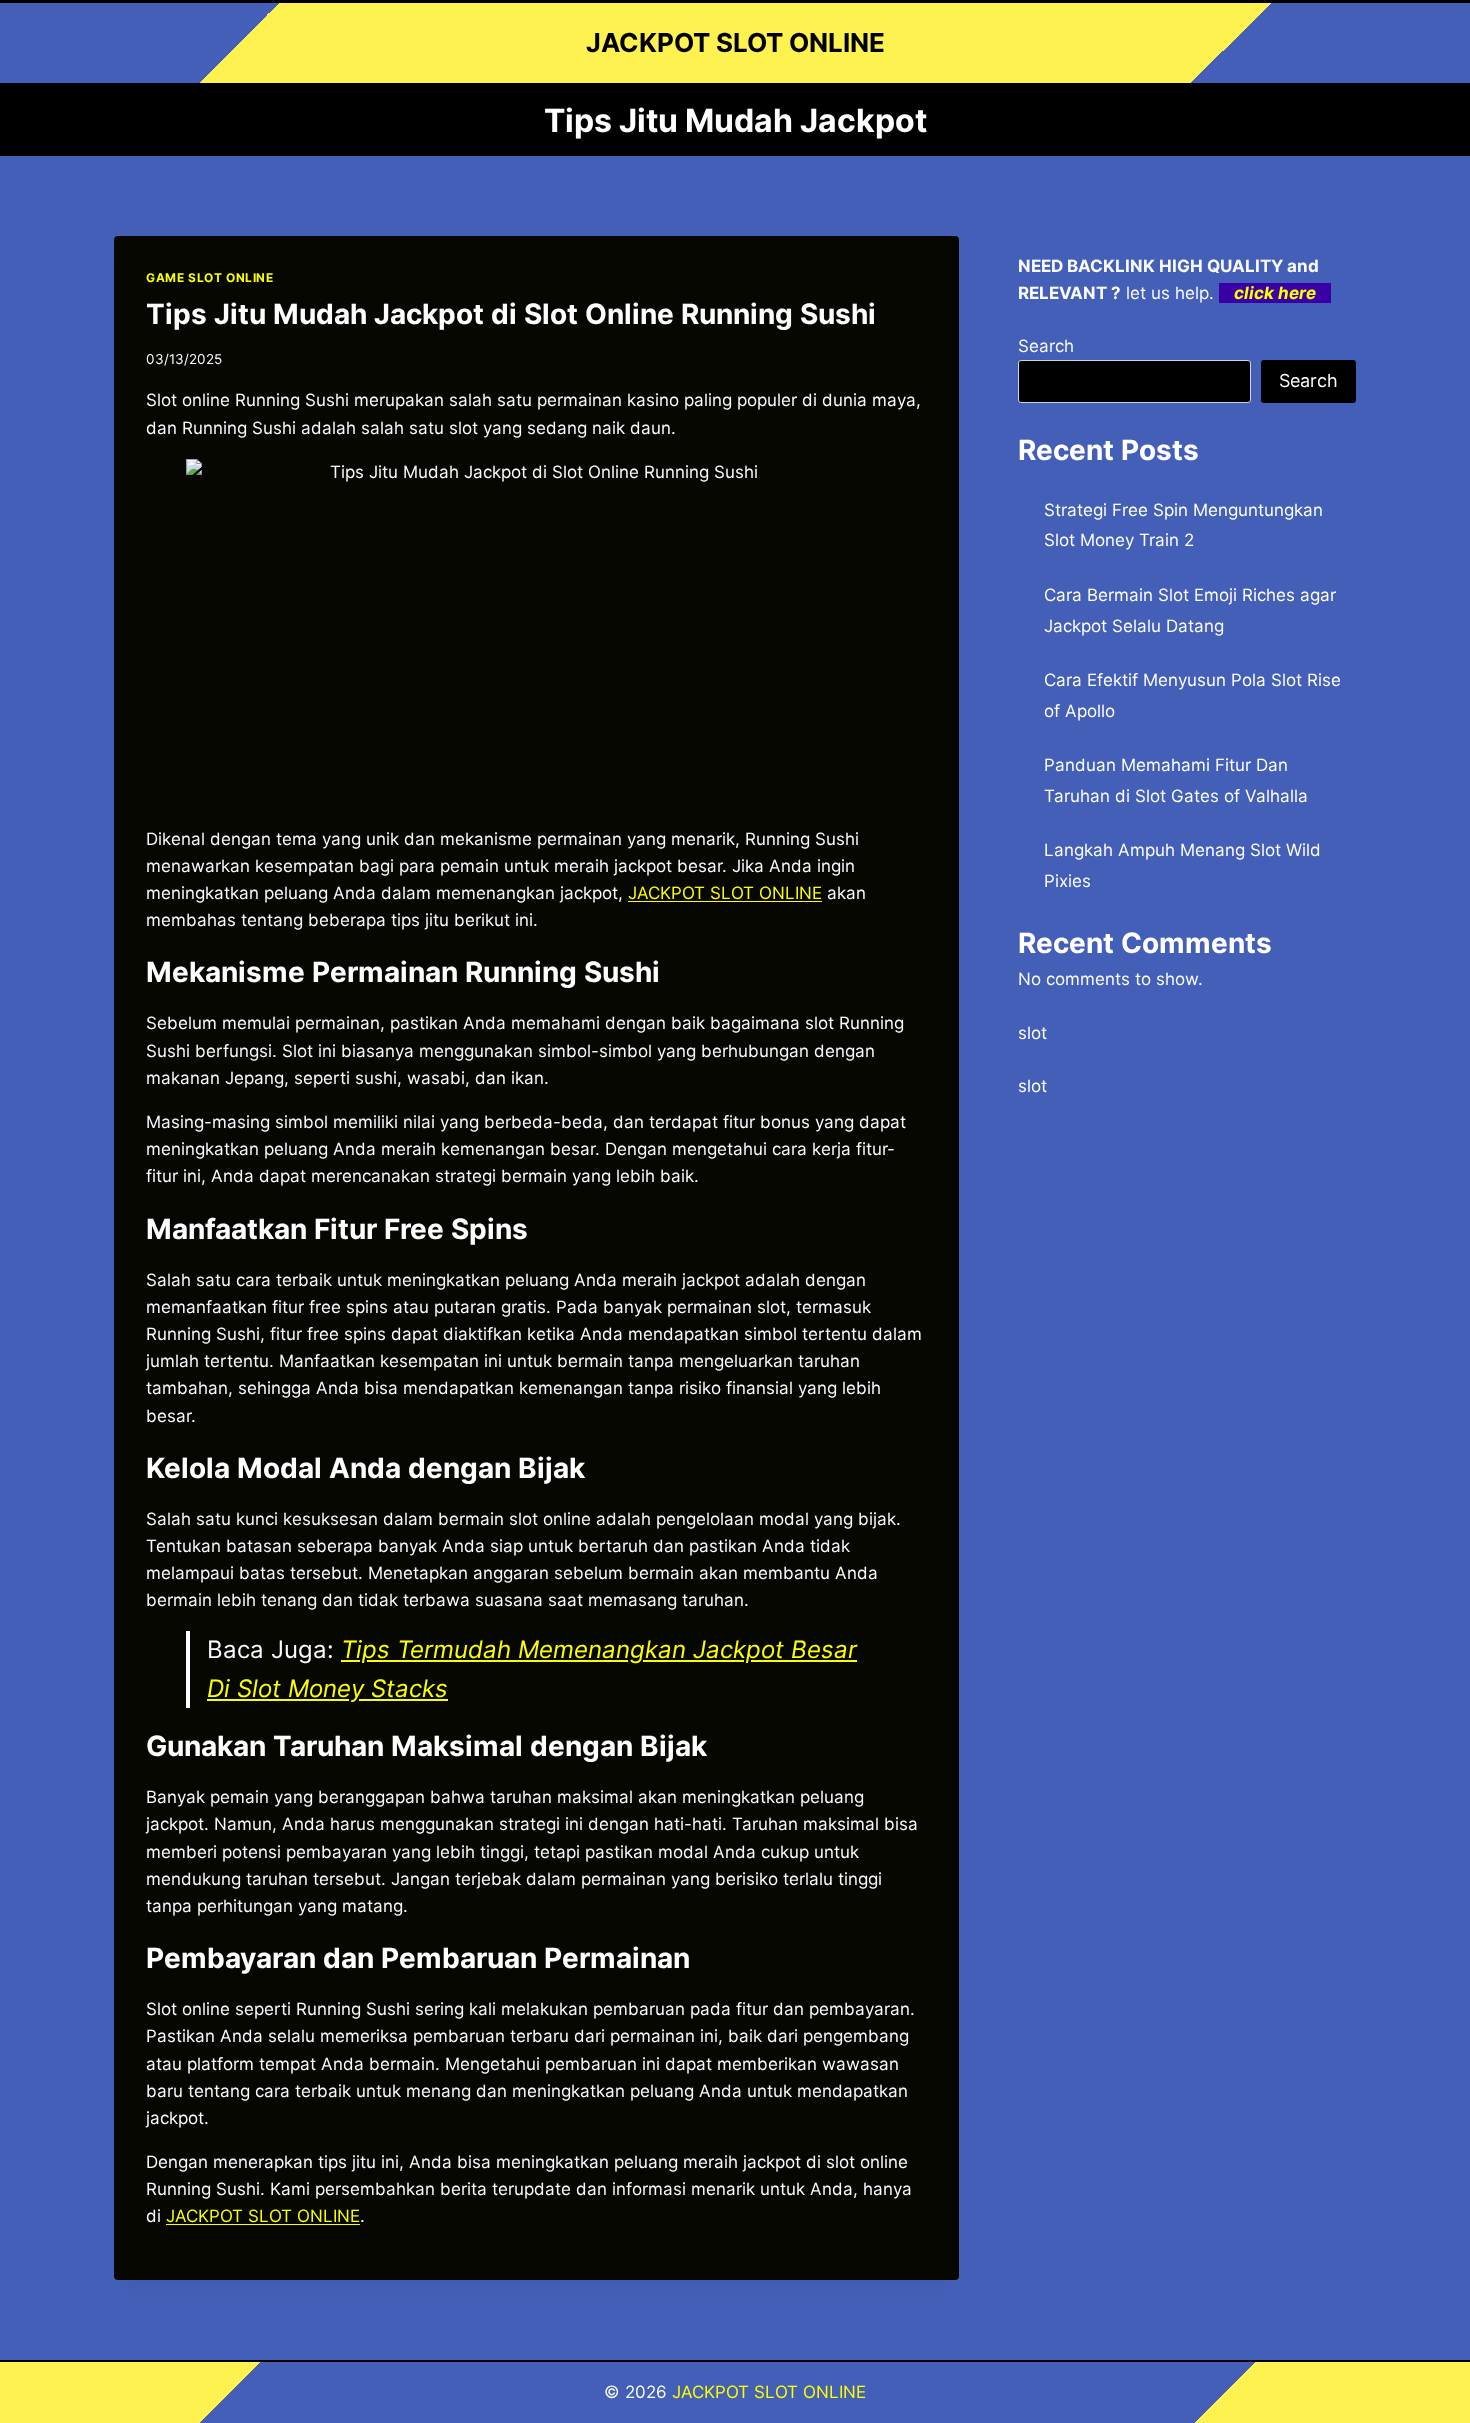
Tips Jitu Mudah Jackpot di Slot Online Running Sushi (511, 314)
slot (1032, 1033)
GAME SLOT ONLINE (210, 277)
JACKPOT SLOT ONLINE (769, 2392)
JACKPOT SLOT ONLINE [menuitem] (725, 893)
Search (1046, 346)
